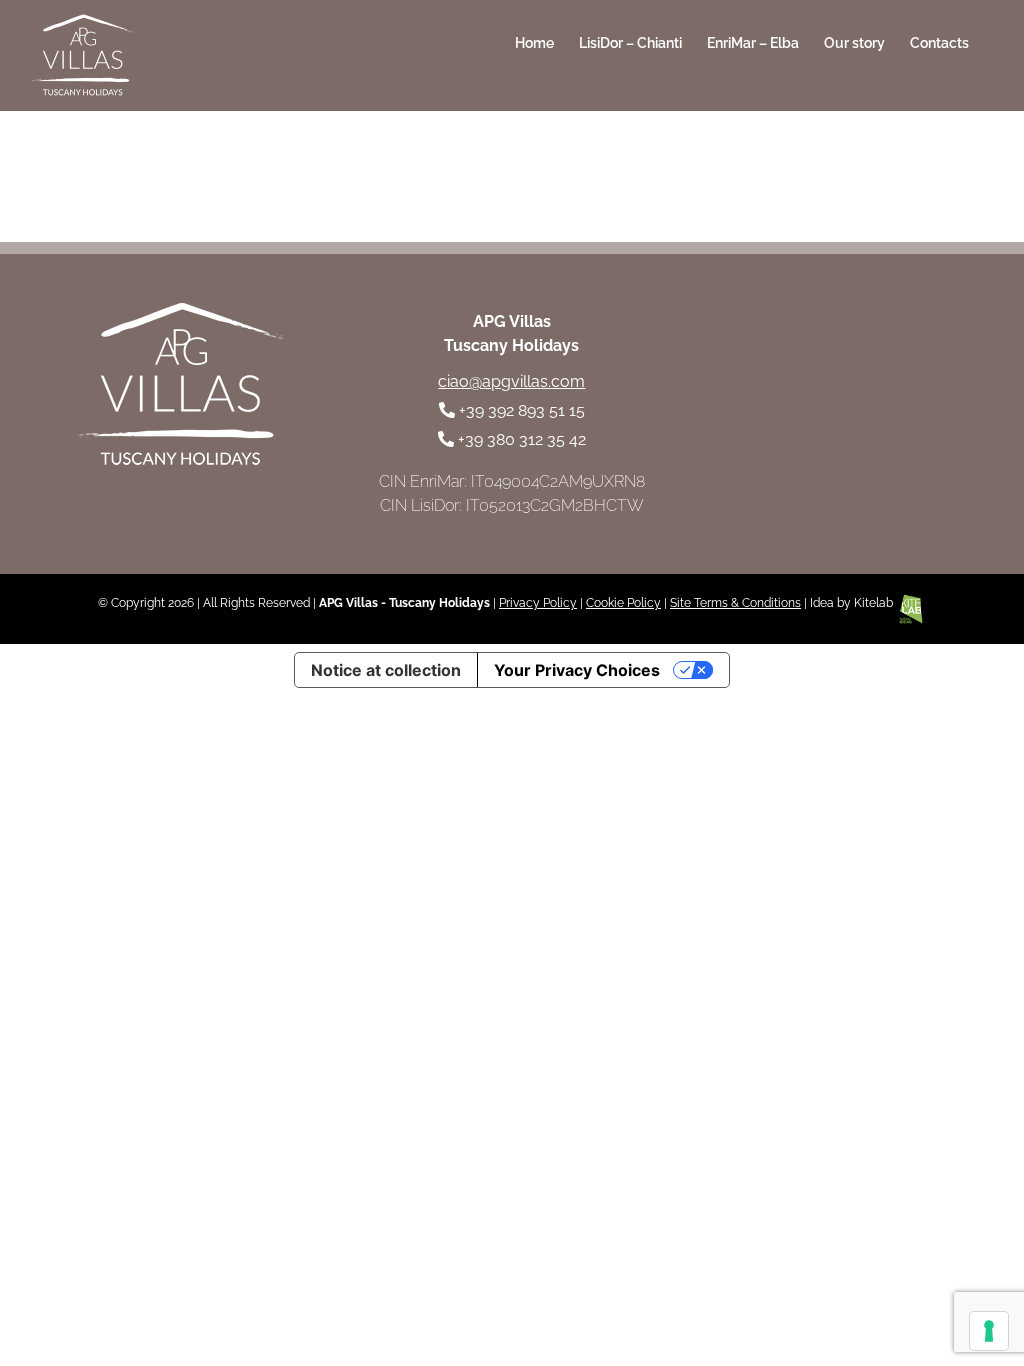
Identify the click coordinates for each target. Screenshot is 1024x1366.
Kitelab (875, 603)
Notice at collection (386, 670)
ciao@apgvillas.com (511, 381)
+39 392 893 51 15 (522, 410)
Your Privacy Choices (577, 670)
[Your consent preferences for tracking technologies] (989, 1331)
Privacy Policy (538, 603)
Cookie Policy (623, 603)
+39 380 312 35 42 (522, 439)
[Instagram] (870, 369)
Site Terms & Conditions (735, 603)
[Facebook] (816, 369)
